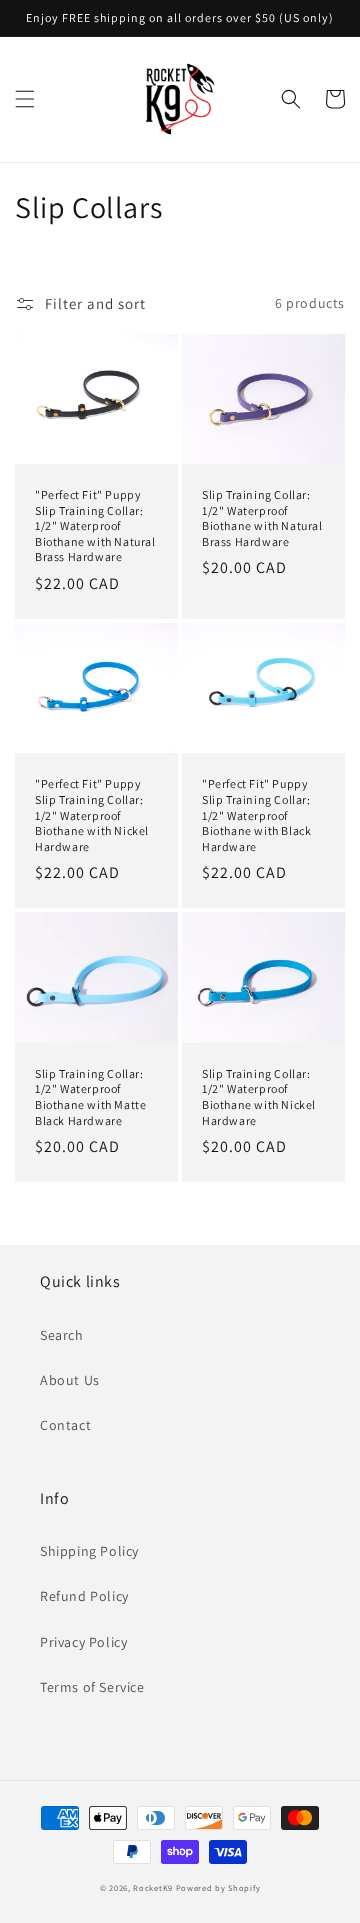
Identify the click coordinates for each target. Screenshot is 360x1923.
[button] (25, 99)
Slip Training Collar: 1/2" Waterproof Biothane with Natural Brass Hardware (262, 518)
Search (62, 1335)
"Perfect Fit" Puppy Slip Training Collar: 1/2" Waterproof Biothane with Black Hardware (256, 814)
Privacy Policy (83, 1642)
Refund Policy (84, 1596)
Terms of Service (92, 1687)
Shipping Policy (89, 1551)
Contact (65, 1425)
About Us (70, 1380)
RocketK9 (153, 1887)
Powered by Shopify (218, 1887)
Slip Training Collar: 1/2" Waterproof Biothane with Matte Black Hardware (90, 1097)
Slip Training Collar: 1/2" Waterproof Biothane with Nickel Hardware (259, 1097)
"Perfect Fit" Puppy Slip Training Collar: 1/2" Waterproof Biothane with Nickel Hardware (92, 814)
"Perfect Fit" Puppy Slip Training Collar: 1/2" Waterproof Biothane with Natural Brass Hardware (95, 525)
